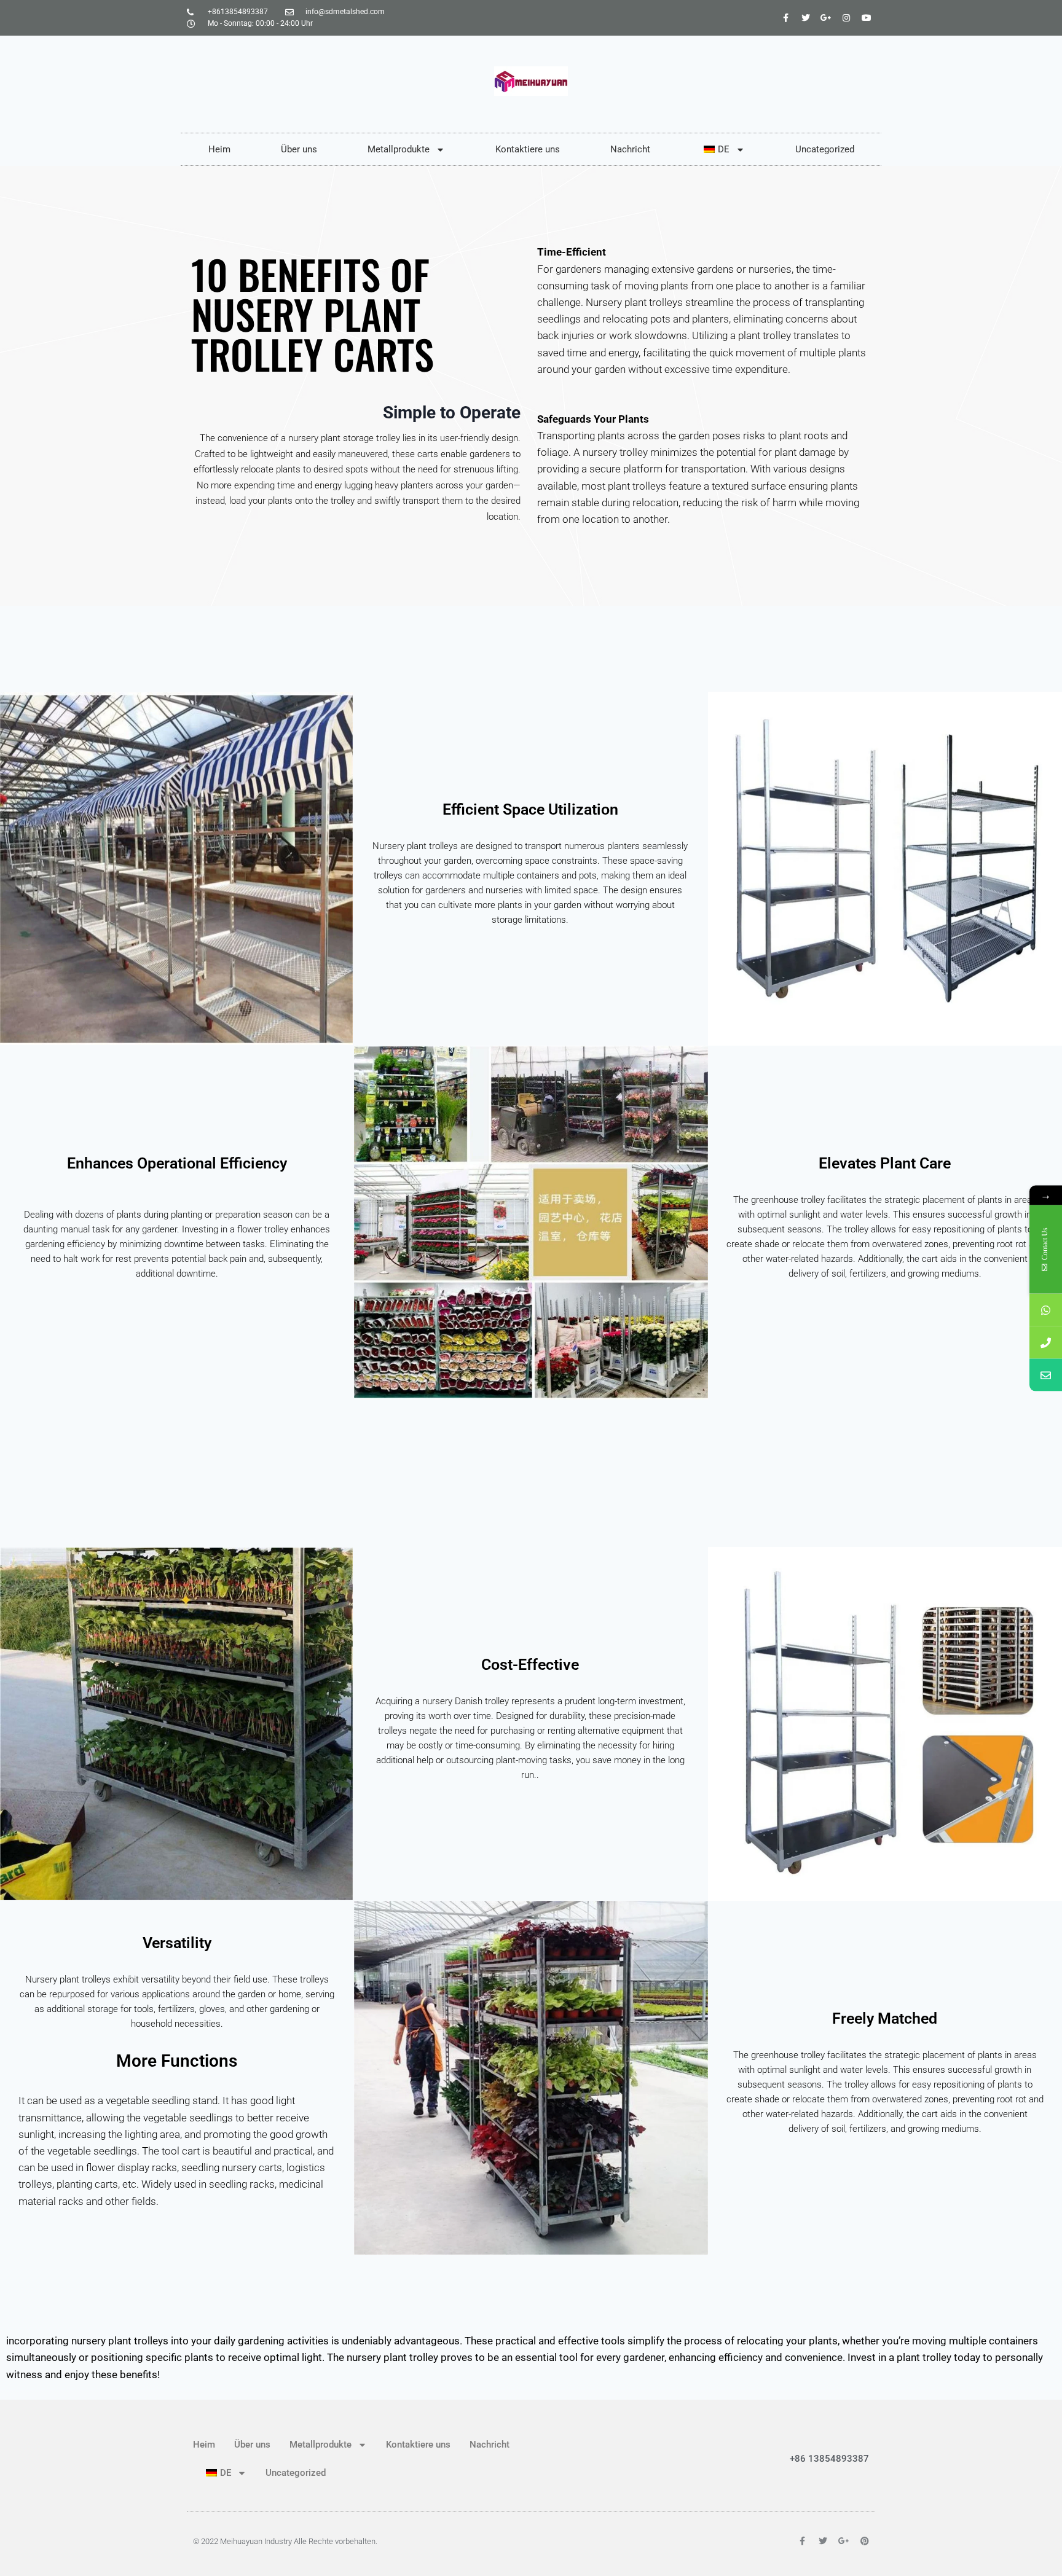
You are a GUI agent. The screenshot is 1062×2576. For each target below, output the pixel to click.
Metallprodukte (399, 149)
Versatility (177, 1943)
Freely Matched (885, 2018)
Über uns (299, 149)
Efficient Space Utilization (530, 809)
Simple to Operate (452, 413)
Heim (219, 149)
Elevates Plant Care (885, 1163)
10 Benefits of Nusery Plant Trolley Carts (313, 314)
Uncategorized (825, 149)
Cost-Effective (530, 1665)
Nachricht (630, 149)
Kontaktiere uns (528, 149)
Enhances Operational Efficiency (177, 1163)
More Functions (177, 2061)
